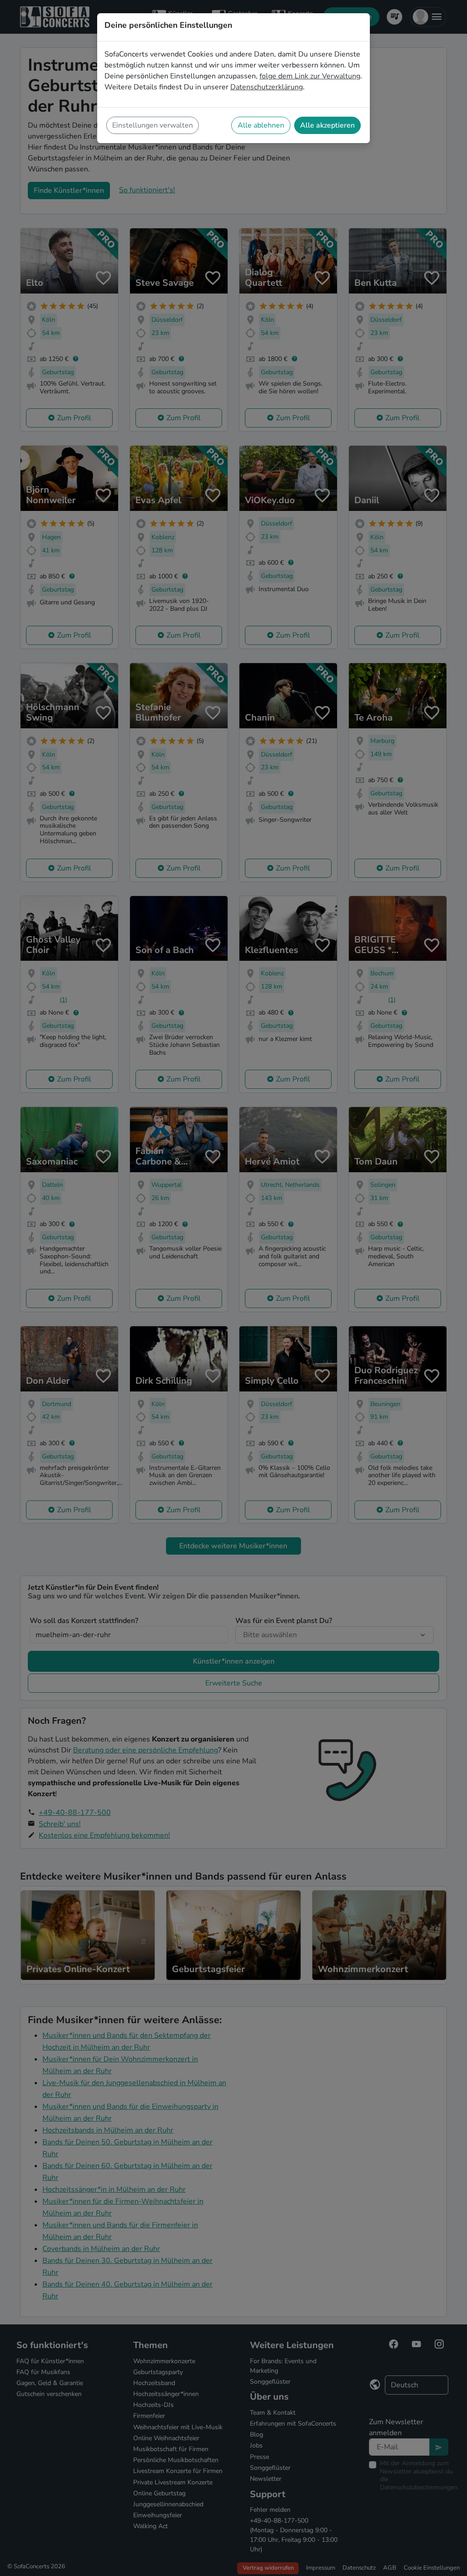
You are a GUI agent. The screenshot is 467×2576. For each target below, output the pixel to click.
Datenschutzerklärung (267, 87)
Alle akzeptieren (327, 125)
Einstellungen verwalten (153, 125)
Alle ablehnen (261, 125)
